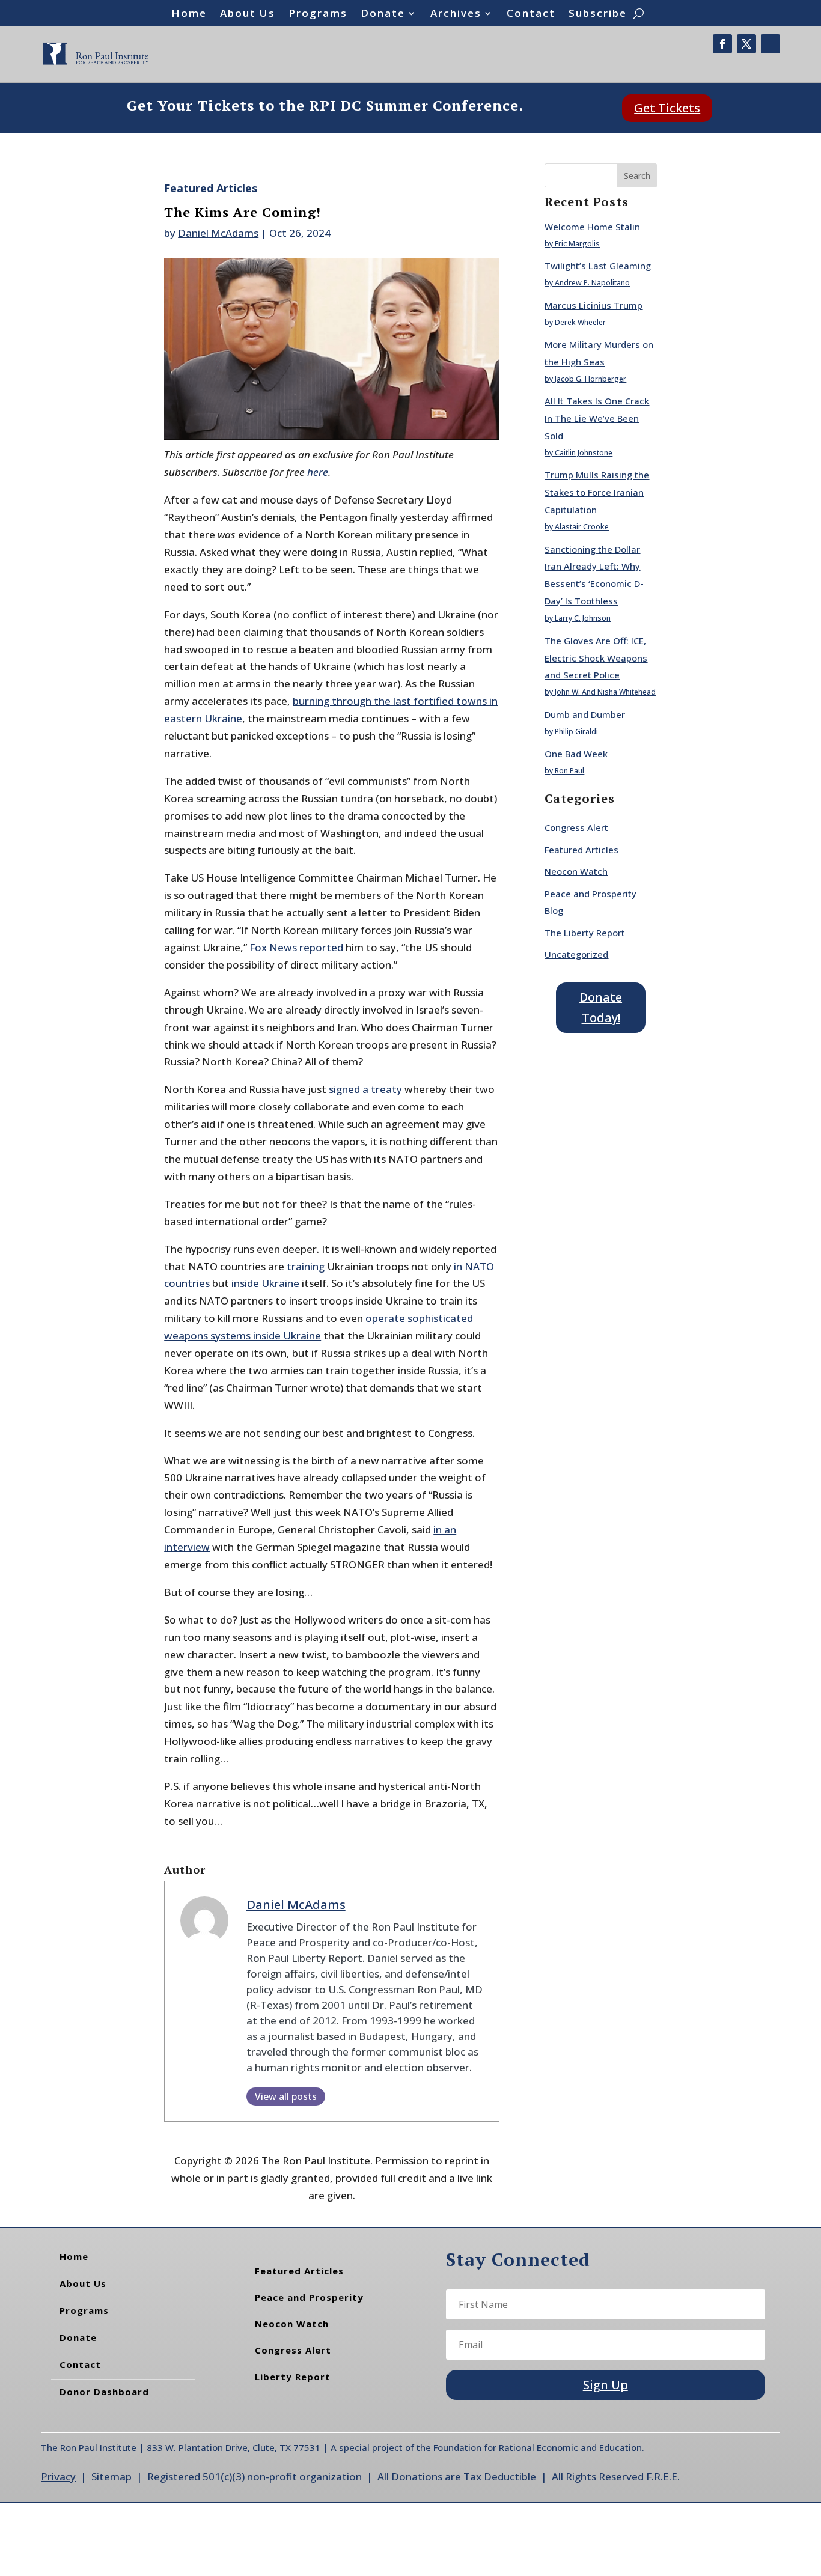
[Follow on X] (746, 44)
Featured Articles (211, 188)
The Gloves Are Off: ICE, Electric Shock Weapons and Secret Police (596, 658)
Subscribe (598, 14)
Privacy (58, 2477)
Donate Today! (601, 1007)
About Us (248, 14)
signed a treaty (365, 1089)
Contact (531, 14)
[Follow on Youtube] (771, 44)
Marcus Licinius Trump (594, 305)
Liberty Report (293, 2377)
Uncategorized (576, 954)
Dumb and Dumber (585, 714)
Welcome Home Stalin (592, 227)
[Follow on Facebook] (722, 44)
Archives (456, 14)
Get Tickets (667, 108)
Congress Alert (576, 827)
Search (637, 176)
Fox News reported (296, 947)
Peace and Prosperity (309, 2297)
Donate (383, 14)
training (307, 1266)
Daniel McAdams (218, 233)
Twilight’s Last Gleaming (598, 266)
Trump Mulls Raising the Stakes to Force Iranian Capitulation (597, 492)
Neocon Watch (576, 871)
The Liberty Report (585, 933)
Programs (318, 14)
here (318, 472)
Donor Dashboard (104, 2392)
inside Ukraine (265, 1283)
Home (189, 14)
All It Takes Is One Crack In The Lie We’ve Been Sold (597, 418)
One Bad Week (576, 754)
